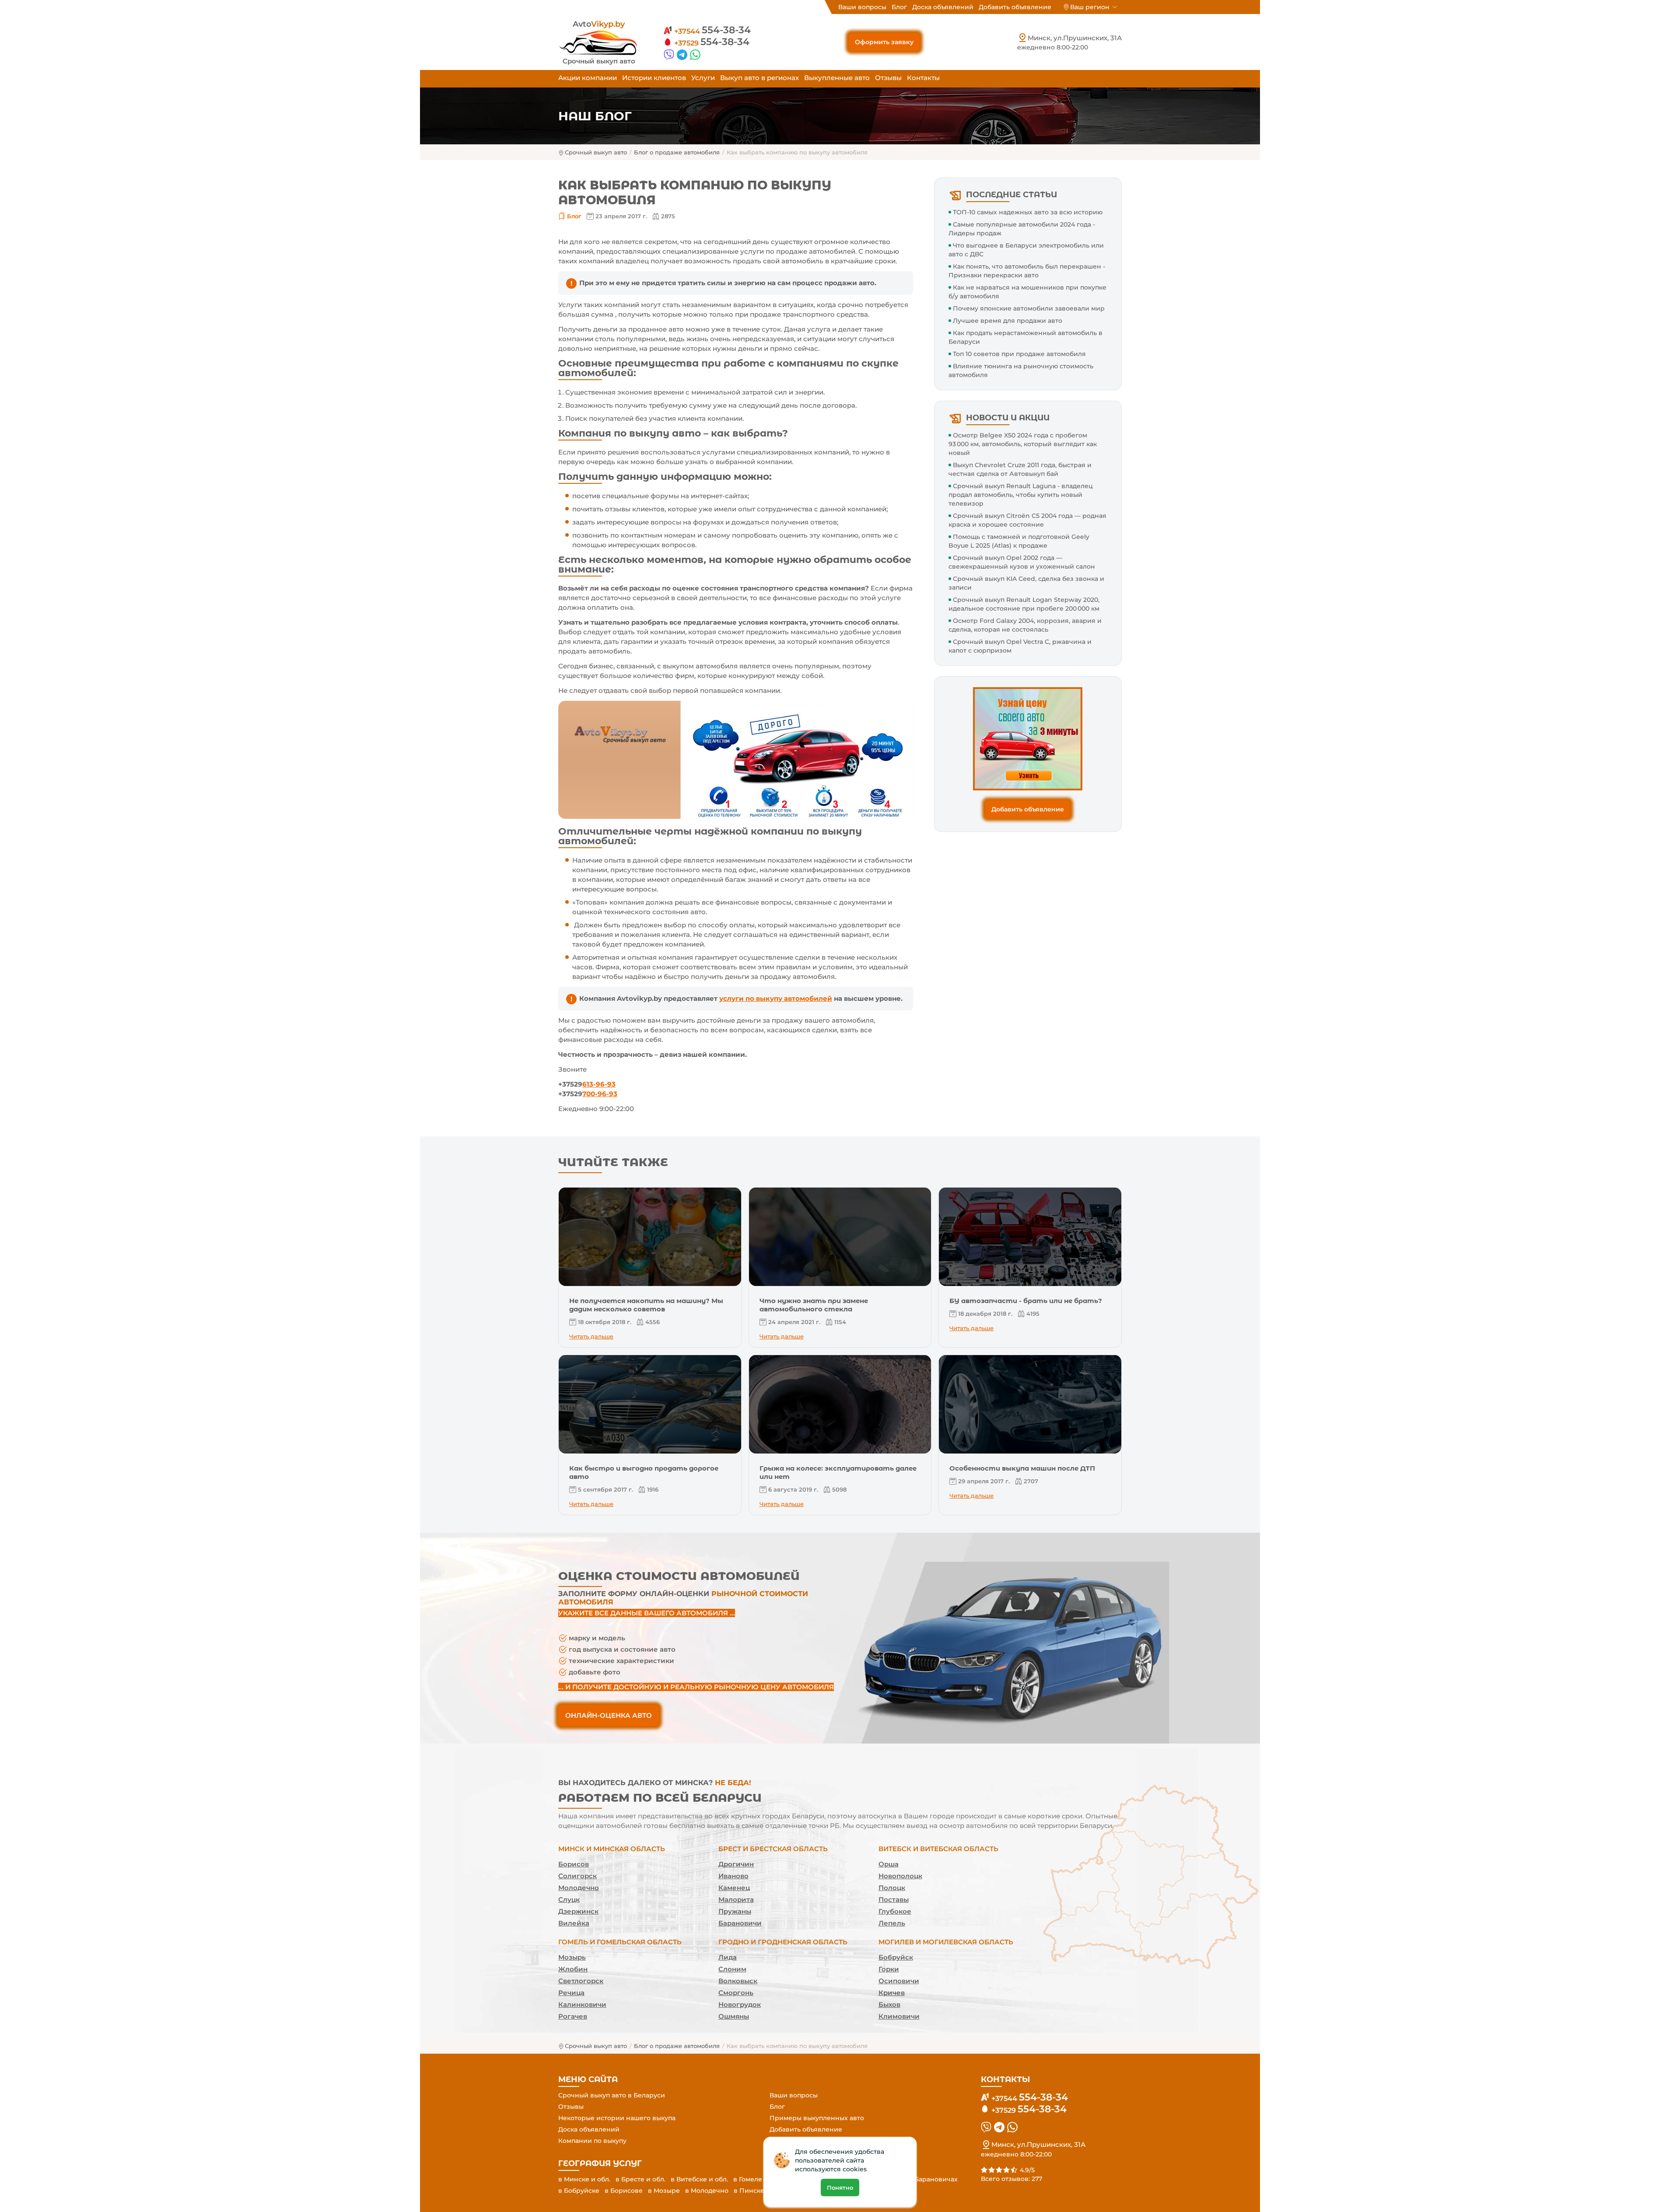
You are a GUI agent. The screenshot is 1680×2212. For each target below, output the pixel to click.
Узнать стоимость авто (840, 1110)
